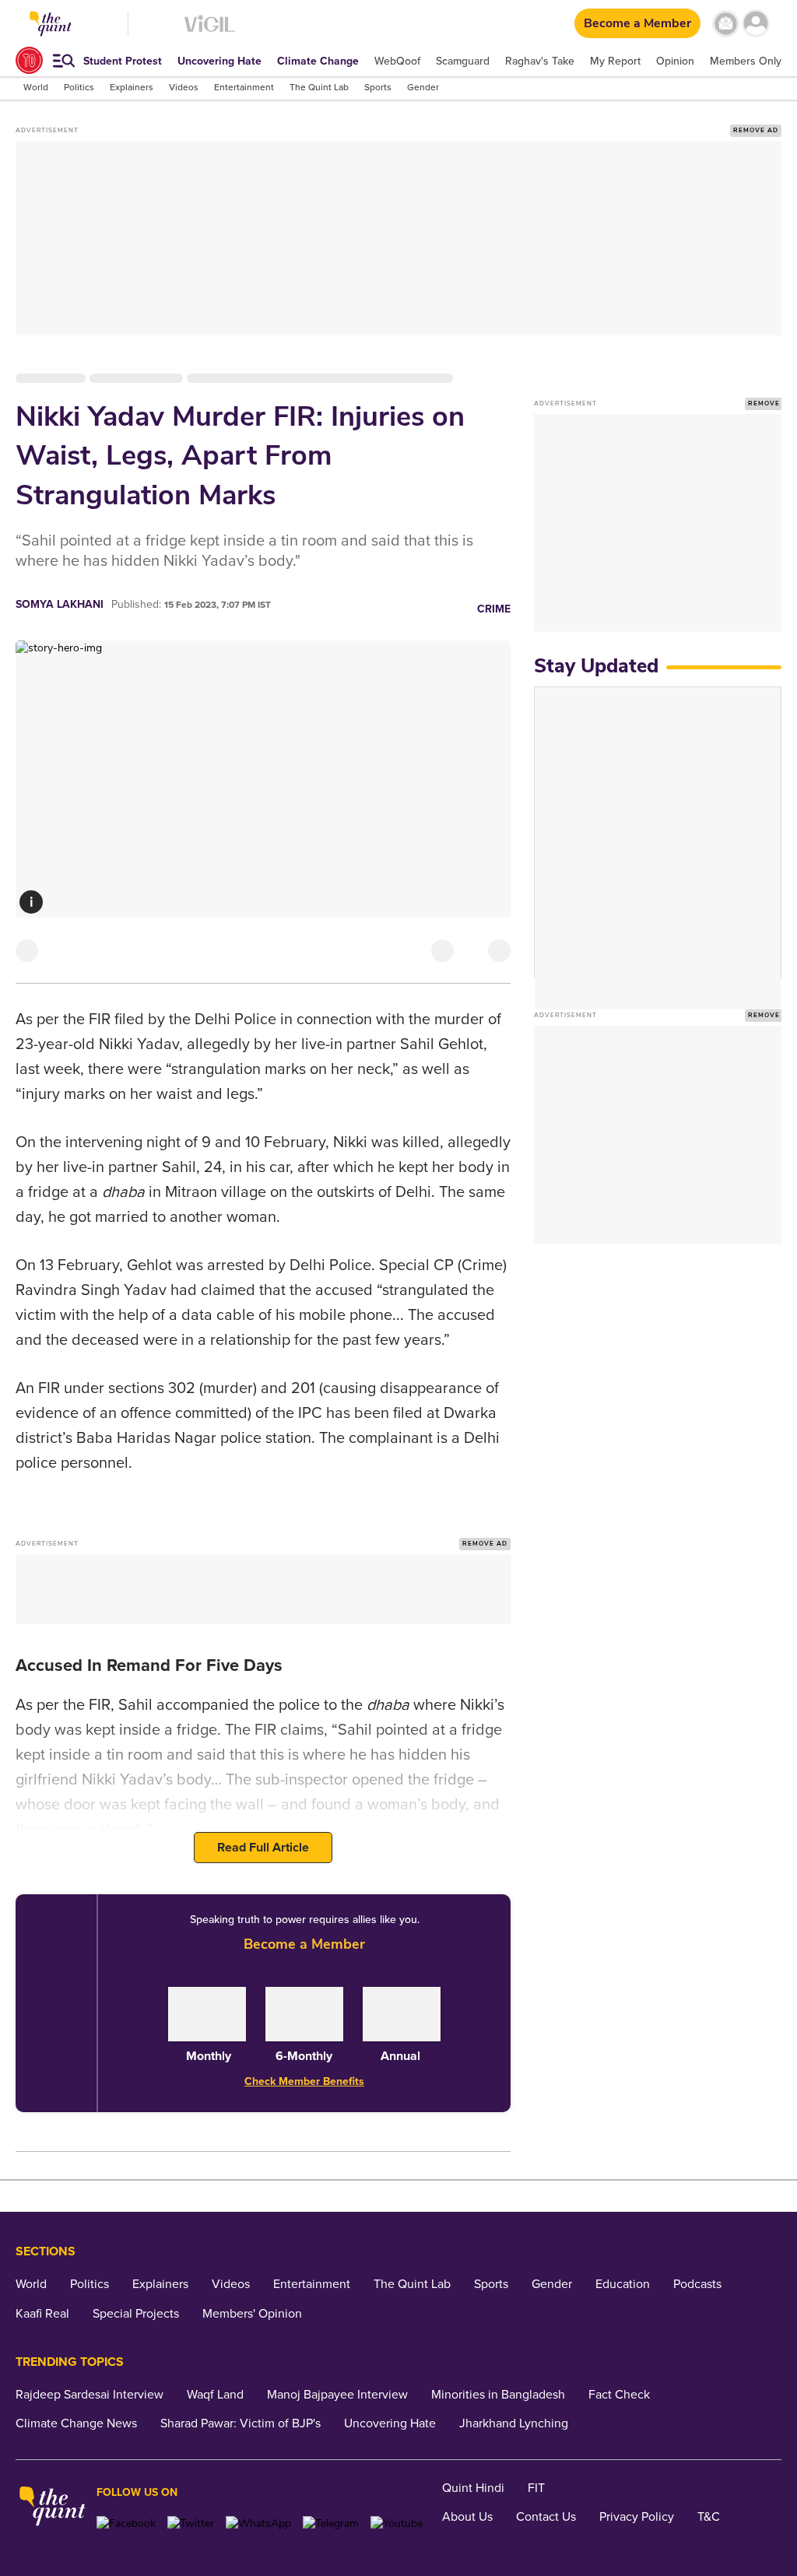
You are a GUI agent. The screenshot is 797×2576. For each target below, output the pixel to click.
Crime (494, 609)
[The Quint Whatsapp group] (258, 2523)
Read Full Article (263, 1848)
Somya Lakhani (60, 604)
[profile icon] (756, 24)
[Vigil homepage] (210, 32)
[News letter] (726, 24)
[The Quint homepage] (53, 2508)
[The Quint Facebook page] (126, 2523)
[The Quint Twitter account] (191, 2523)
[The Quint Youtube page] (397, 2523)
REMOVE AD (756, 130)
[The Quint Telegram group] (331, 2523)
